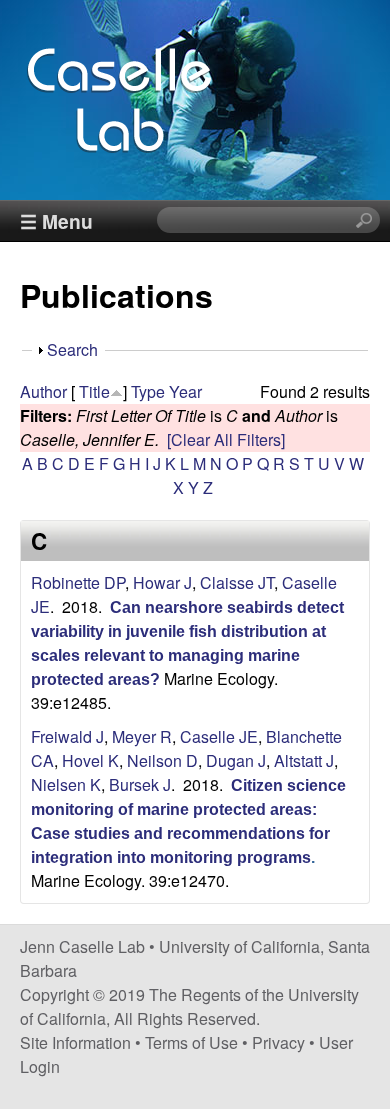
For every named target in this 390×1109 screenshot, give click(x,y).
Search (72, 349)
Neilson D (162, 760)
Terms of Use (191, 1042)
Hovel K (90, 760)
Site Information (75, 1042)
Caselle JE (219, 736)
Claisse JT (237, 582)
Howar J (162, 582)
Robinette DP (78, 582)
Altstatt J (304, 760)
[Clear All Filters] (226, 439)
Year (185, 391)
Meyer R (142, 736)
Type (148, 391)
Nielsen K (66, 784)
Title (94, 391)
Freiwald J (67, 736)
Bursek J (140, 784)
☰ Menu (56, 221)
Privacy (278, 1042)
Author (43, 391)
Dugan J (236, 760)
